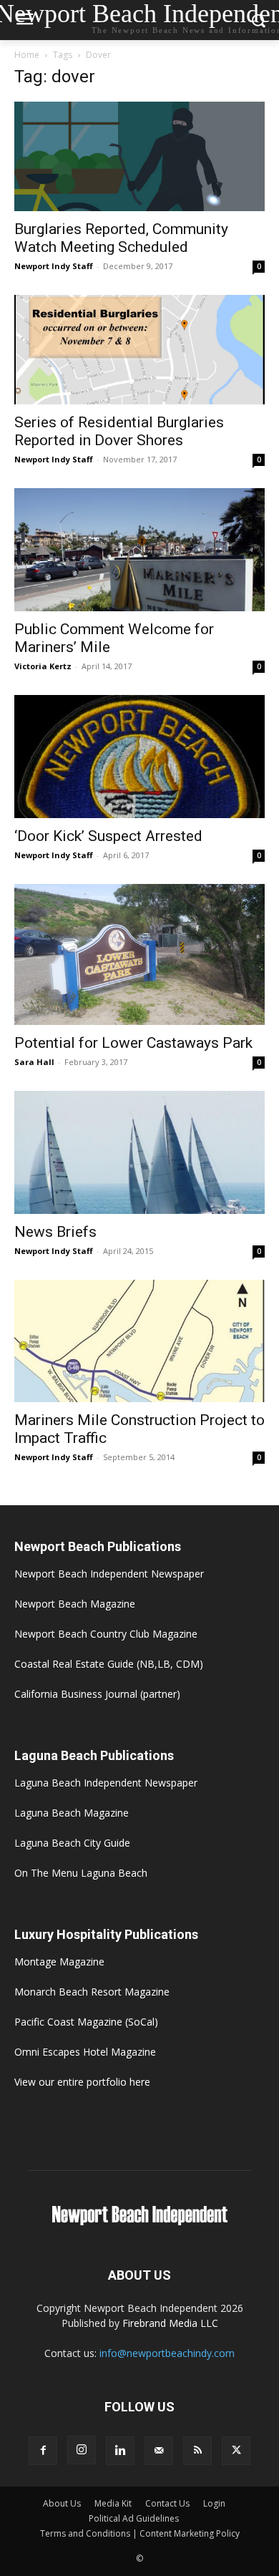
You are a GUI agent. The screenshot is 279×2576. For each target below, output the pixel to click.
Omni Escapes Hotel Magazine (85, 2052)
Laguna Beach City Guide (72, 1843)
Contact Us (167, 2503)
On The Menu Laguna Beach (81, 1873)
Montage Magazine (59, 1962)
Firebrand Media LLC (170, 2323)
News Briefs (55, 1232)
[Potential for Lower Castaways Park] (139, 954)
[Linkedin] (120, 2451)
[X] (236, 2451)
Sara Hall (34, 1062)
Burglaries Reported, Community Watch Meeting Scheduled (121, 238)
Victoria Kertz (43, 666)
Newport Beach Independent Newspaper (109, 1574)
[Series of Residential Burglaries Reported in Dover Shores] (139, 350)
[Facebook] (43, 2451)
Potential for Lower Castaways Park (133, 1043)
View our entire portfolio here (82, 2082)
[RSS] (197, 2451)
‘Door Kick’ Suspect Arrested (108, 836)
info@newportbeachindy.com (167, 2353)
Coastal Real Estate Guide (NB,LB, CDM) (109, 1664)
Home (27, 55)
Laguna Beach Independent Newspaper (106, 1783)
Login (214, 2503)
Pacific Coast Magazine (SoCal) (86, 2022)
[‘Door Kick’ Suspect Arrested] (139, 757)
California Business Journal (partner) (97, 1694)
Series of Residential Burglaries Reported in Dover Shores (119, 431)
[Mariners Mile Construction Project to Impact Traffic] (139, 1341)
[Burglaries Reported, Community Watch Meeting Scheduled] (139, 156)
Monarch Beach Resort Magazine (92, 1992)
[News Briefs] (139, 1152)
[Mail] (159, 2451)
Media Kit (113, 2503)
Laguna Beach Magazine (72, 1813)
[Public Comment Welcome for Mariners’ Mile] (139, 549)
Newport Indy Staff (54, 266)
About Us (62, 2503)
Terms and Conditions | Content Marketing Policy (140, 2533)
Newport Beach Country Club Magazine (106, 1634)
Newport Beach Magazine (75, 1604)
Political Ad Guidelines (134, 2518)
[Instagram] (82, 2450)
